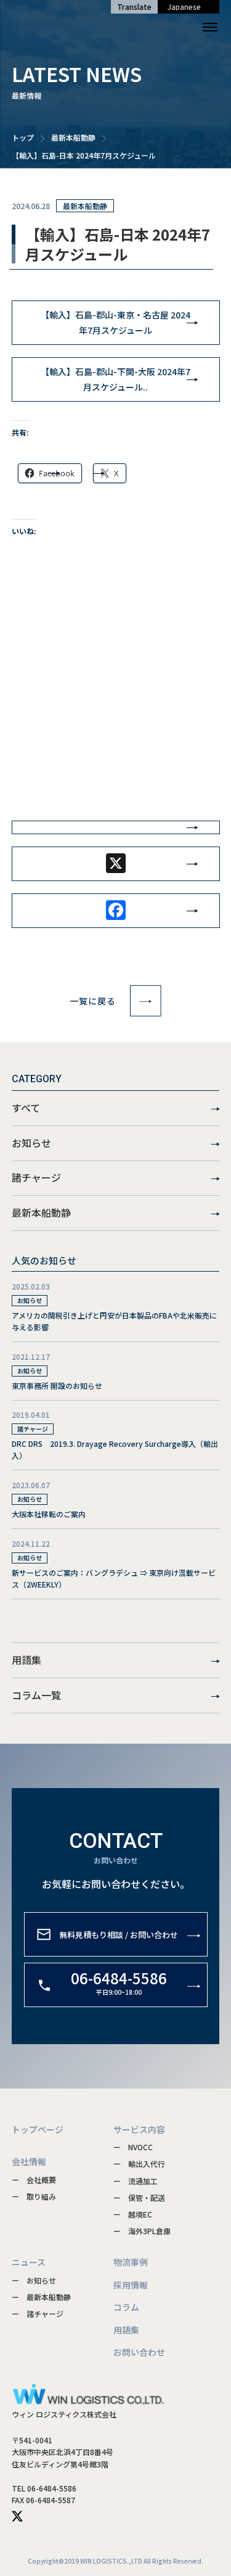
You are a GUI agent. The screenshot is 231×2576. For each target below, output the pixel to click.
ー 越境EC (133, 2214)
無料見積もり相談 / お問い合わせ (119, 1934)
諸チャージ (36, 1177)
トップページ (38, 2129)
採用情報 (131, 2285)
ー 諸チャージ (38, 2313)
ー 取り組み (34, 2196)
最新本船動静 (73, 137)
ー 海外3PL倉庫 (142, 2231)
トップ (23, 137)
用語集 (26, 1660)
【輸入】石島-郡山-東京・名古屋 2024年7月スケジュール (115, 322)
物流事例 (131, 2262)
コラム (126, 2307)
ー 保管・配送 (139, 2197)
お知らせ (31, 1143)
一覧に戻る (93, 1001)
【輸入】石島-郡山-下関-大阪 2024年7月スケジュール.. (115, 379)
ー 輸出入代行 (139, 2164)
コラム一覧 (36, 1695)
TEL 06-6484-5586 (44, 2488)
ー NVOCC (133, 2147)
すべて (26, 1108)
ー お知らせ (34, 2280)
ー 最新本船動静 (41, 2297)
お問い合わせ (139, 2352)
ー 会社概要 (34, 2180)
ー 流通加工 (136, 2181)
